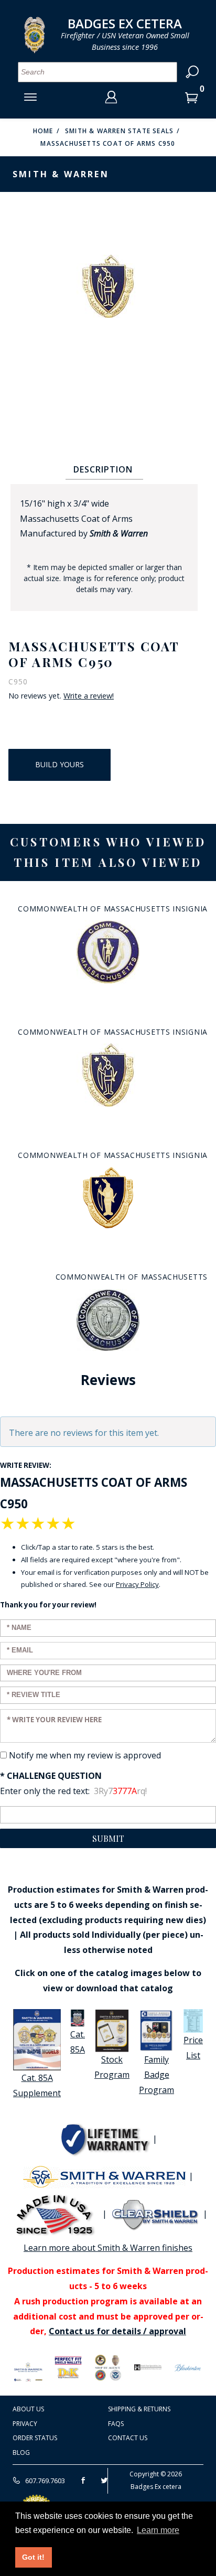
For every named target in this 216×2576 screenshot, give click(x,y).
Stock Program (112, 2067)
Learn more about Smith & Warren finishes (108, 2248)
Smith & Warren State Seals (119, 131)
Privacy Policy (137, 1584)
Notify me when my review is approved (85, 1755)
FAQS (116, 2424)
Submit (108, 1838)
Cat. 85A (78, 2042)
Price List (193, 2048)
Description (103, 469)
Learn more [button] (158, 2530)
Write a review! (89, 696)
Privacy (25, 2424)
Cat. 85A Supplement (37, 2085)
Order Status (35, 2438)
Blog (21, 2452)
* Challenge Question (51, 1776)
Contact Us (128, 2438)
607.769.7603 (44, 2481)
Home (43, 131)
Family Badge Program (156, 2075)
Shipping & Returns (139, 2409)
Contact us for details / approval (117, 2331)
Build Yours (60, 764)
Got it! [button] (33, 2557)
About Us (28, 2409)
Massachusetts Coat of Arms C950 (108, 143)
